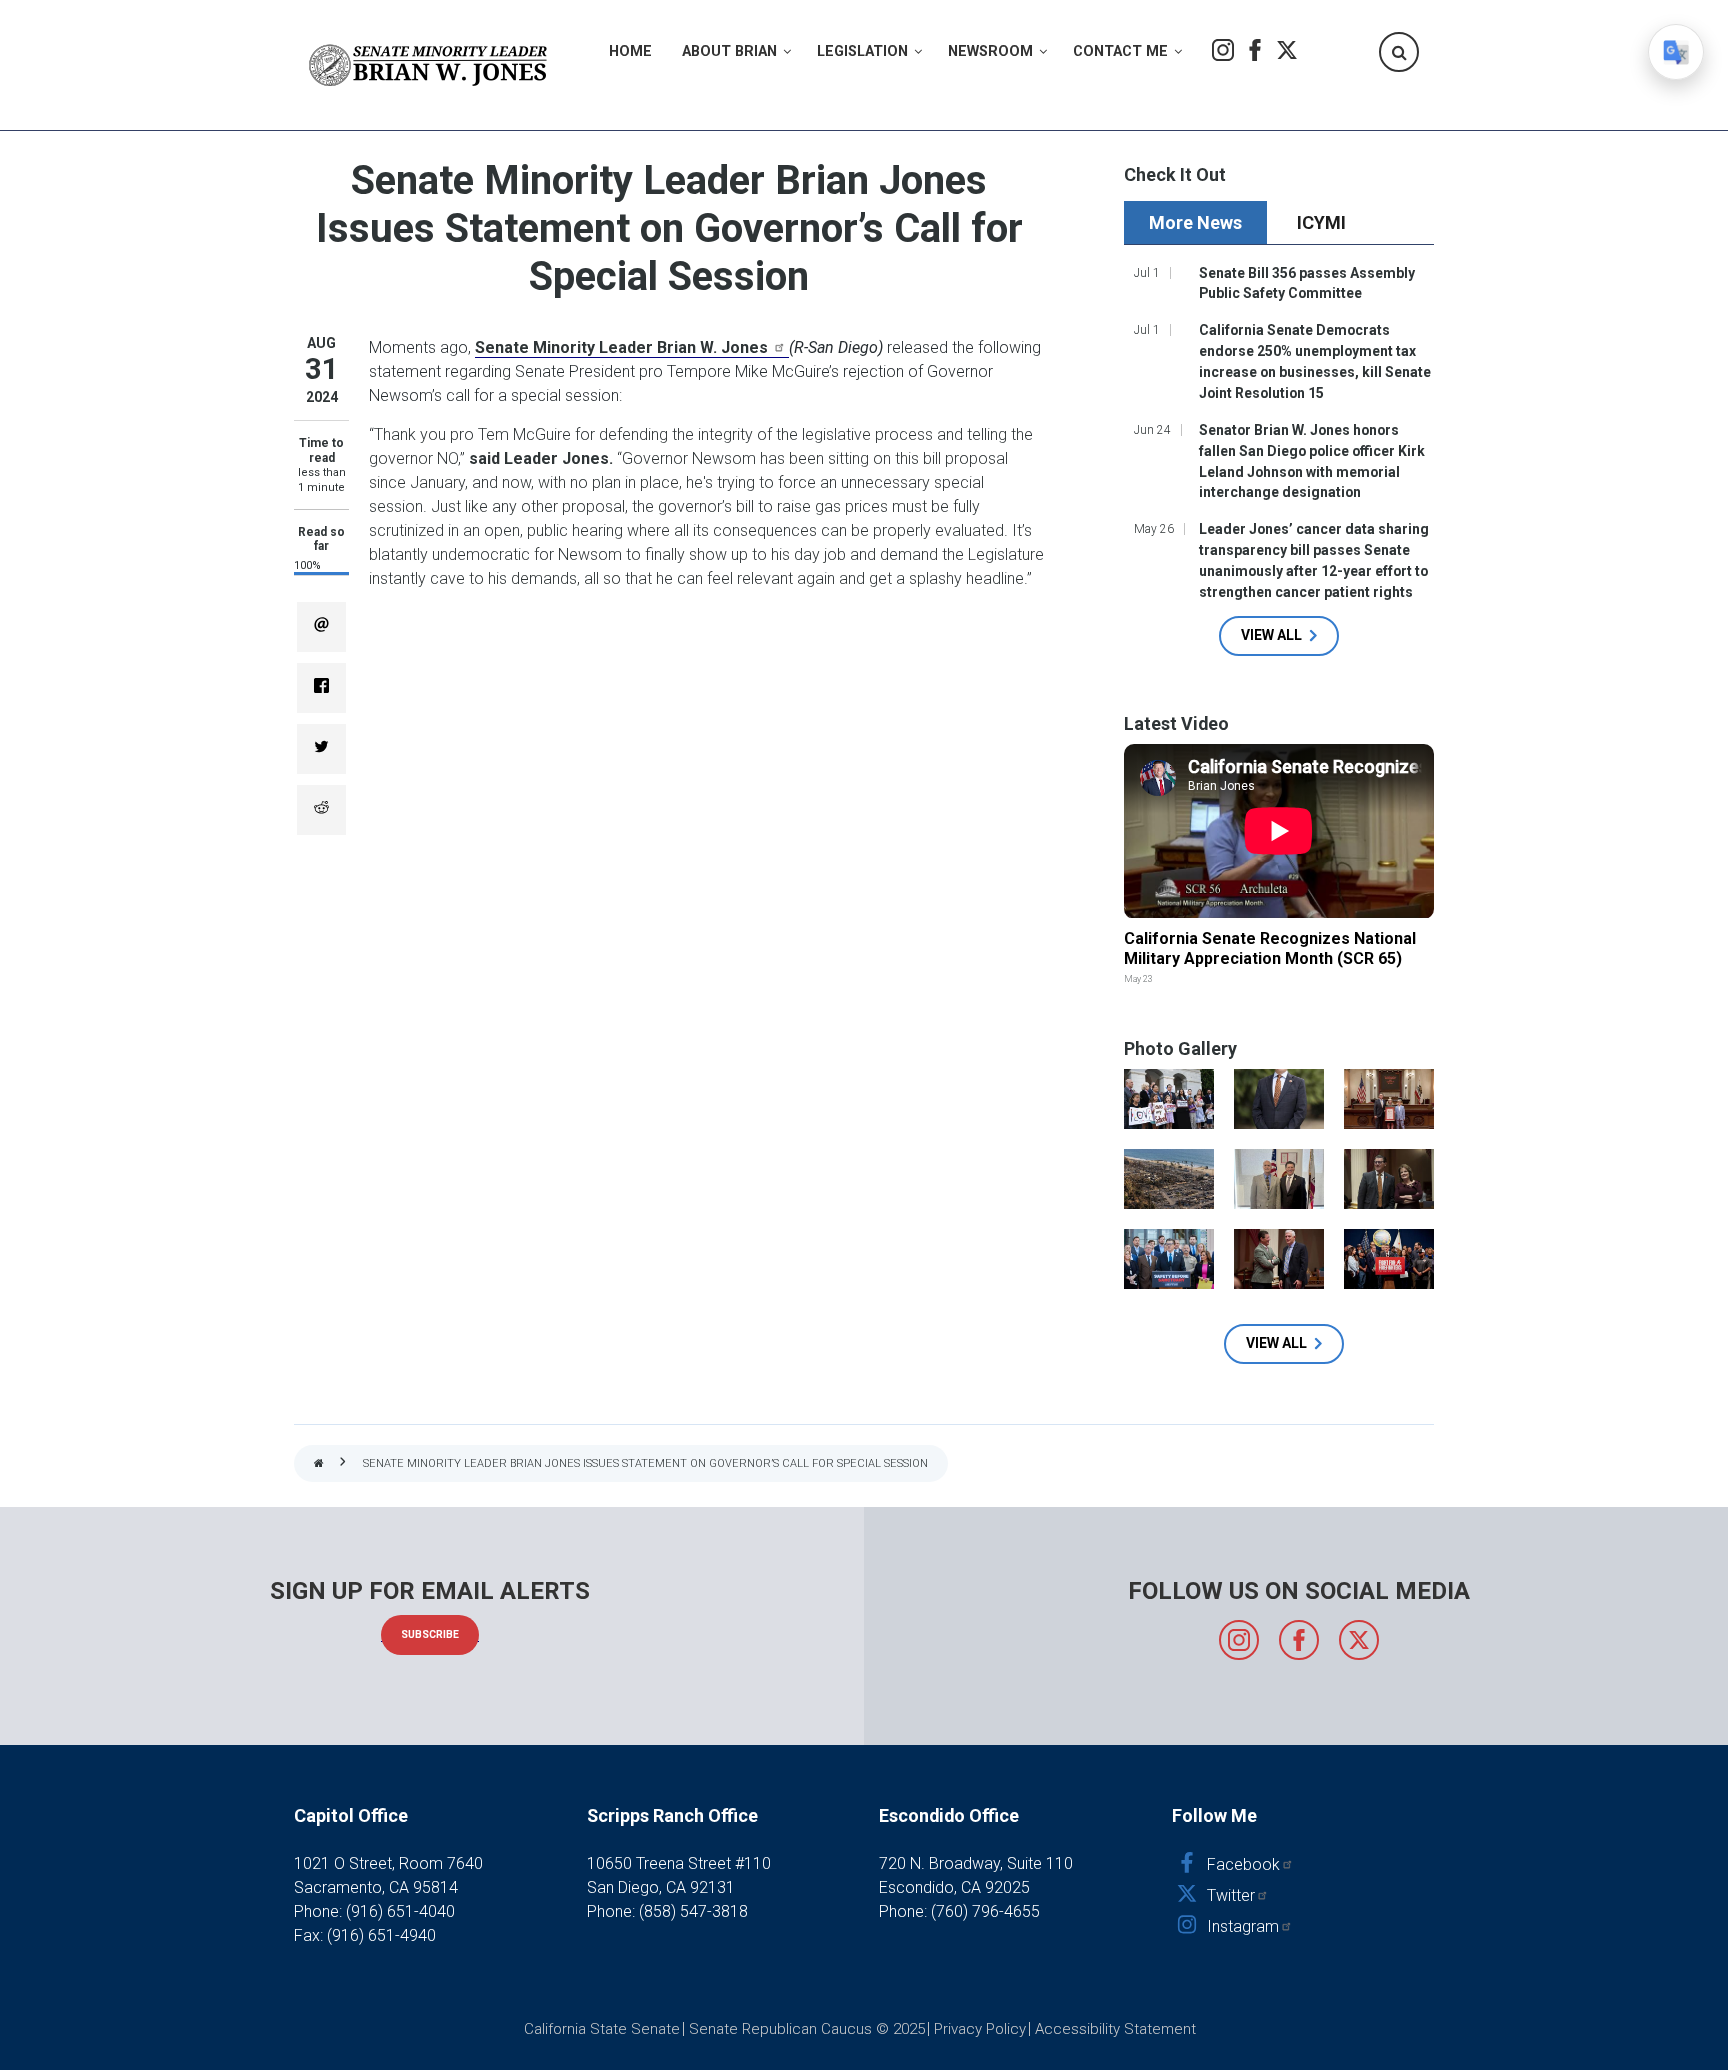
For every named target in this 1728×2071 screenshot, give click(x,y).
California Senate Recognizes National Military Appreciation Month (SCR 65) (1270, 948)
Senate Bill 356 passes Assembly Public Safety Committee (1307, 283)
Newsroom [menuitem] (990, 51)
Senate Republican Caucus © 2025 (807, 2029)
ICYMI (1321, 222)
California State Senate (602, 2029)
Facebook (1255, 50)
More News (1195, 222)
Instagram (1223, 50)
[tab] (1198, 222)
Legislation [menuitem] (862, 51)
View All (1271, 635)
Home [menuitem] (630, 51)
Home (319, 1464)
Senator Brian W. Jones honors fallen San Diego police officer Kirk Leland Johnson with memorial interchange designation (1312, 461)
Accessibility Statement (1115, 2029)
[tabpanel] (1279, 458)
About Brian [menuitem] (729, 51)
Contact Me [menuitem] (1120, 51)
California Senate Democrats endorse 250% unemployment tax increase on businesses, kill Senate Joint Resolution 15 (1315, 361)
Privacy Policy (980, 2029)
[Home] (429, 65)
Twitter (1287, 50)
